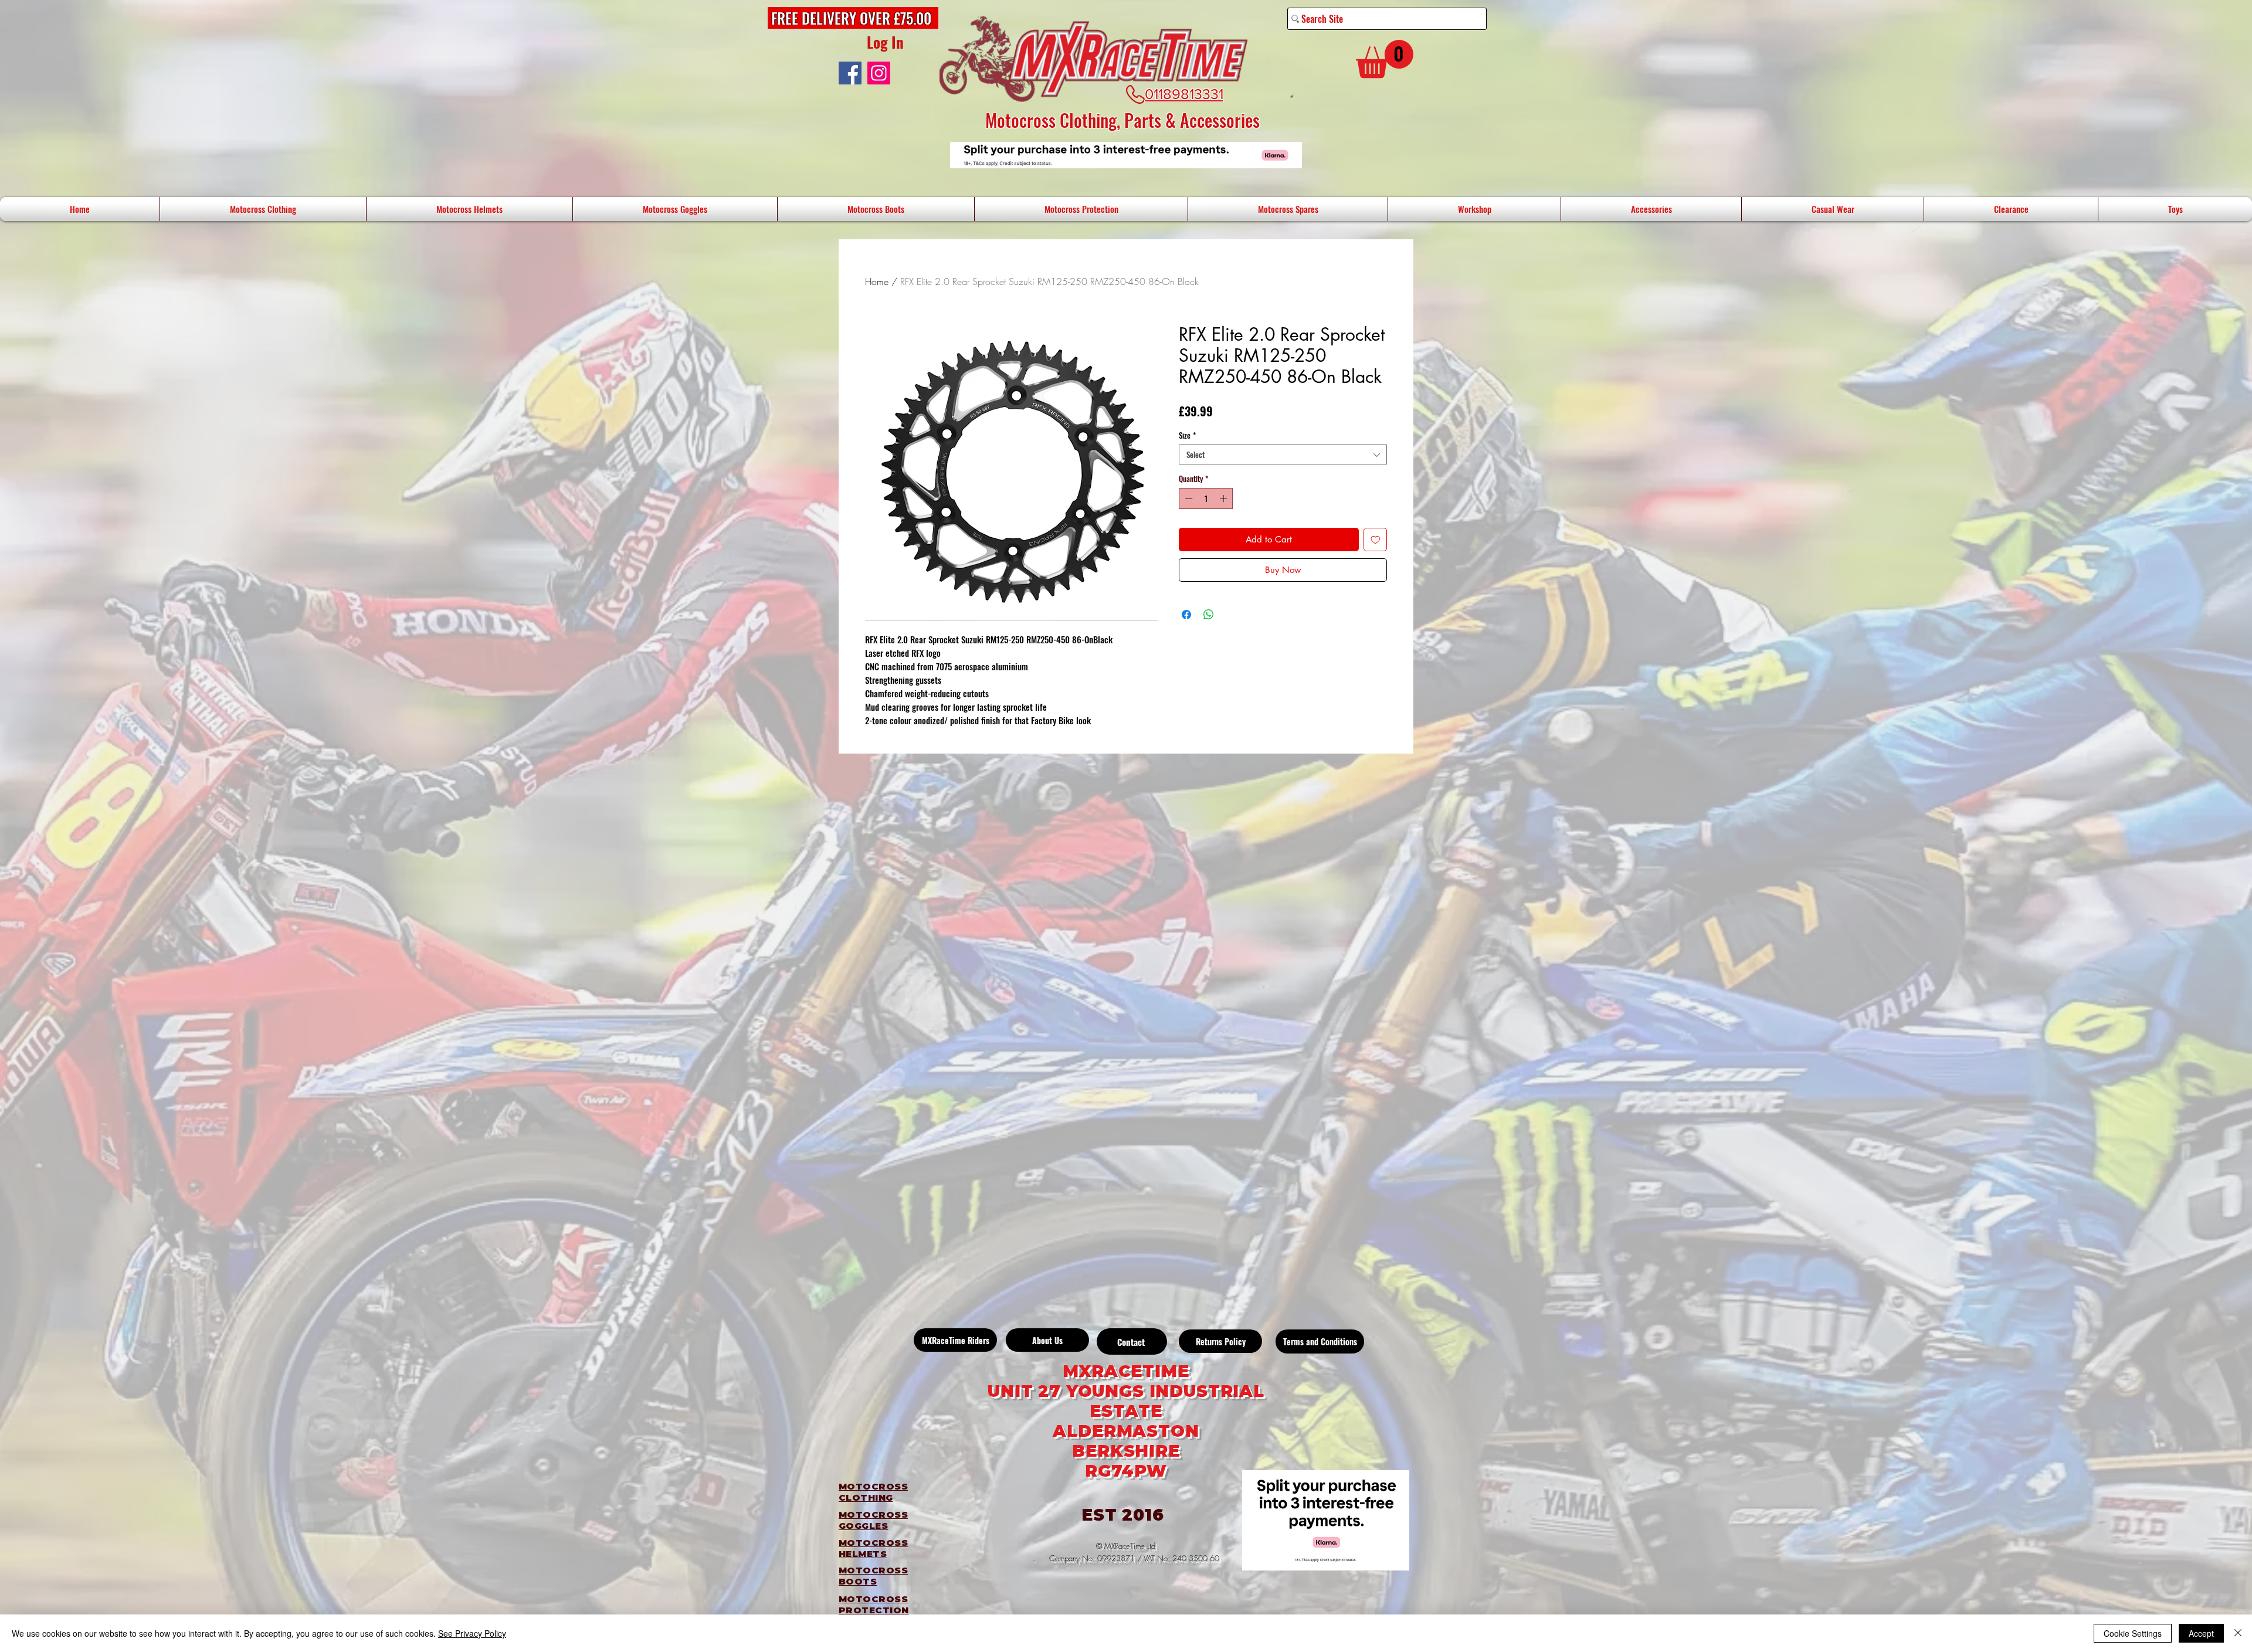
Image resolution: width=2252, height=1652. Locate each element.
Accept (2201, 1633)
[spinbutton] (1206, 498)
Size (1187, 435)
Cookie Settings (2133, 1633)
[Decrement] (1188, 498)
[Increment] (1225, 498)
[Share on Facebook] (1186, 615)
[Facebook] (850, 73)
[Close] (2238, 1633)
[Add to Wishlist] (1376, 540)
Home (877, 281)
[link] (1385, 59)
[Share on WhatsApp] (1209, 615)
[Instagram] (879, 73)
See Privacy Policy (472, 1633)
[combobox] (1283, 454)
